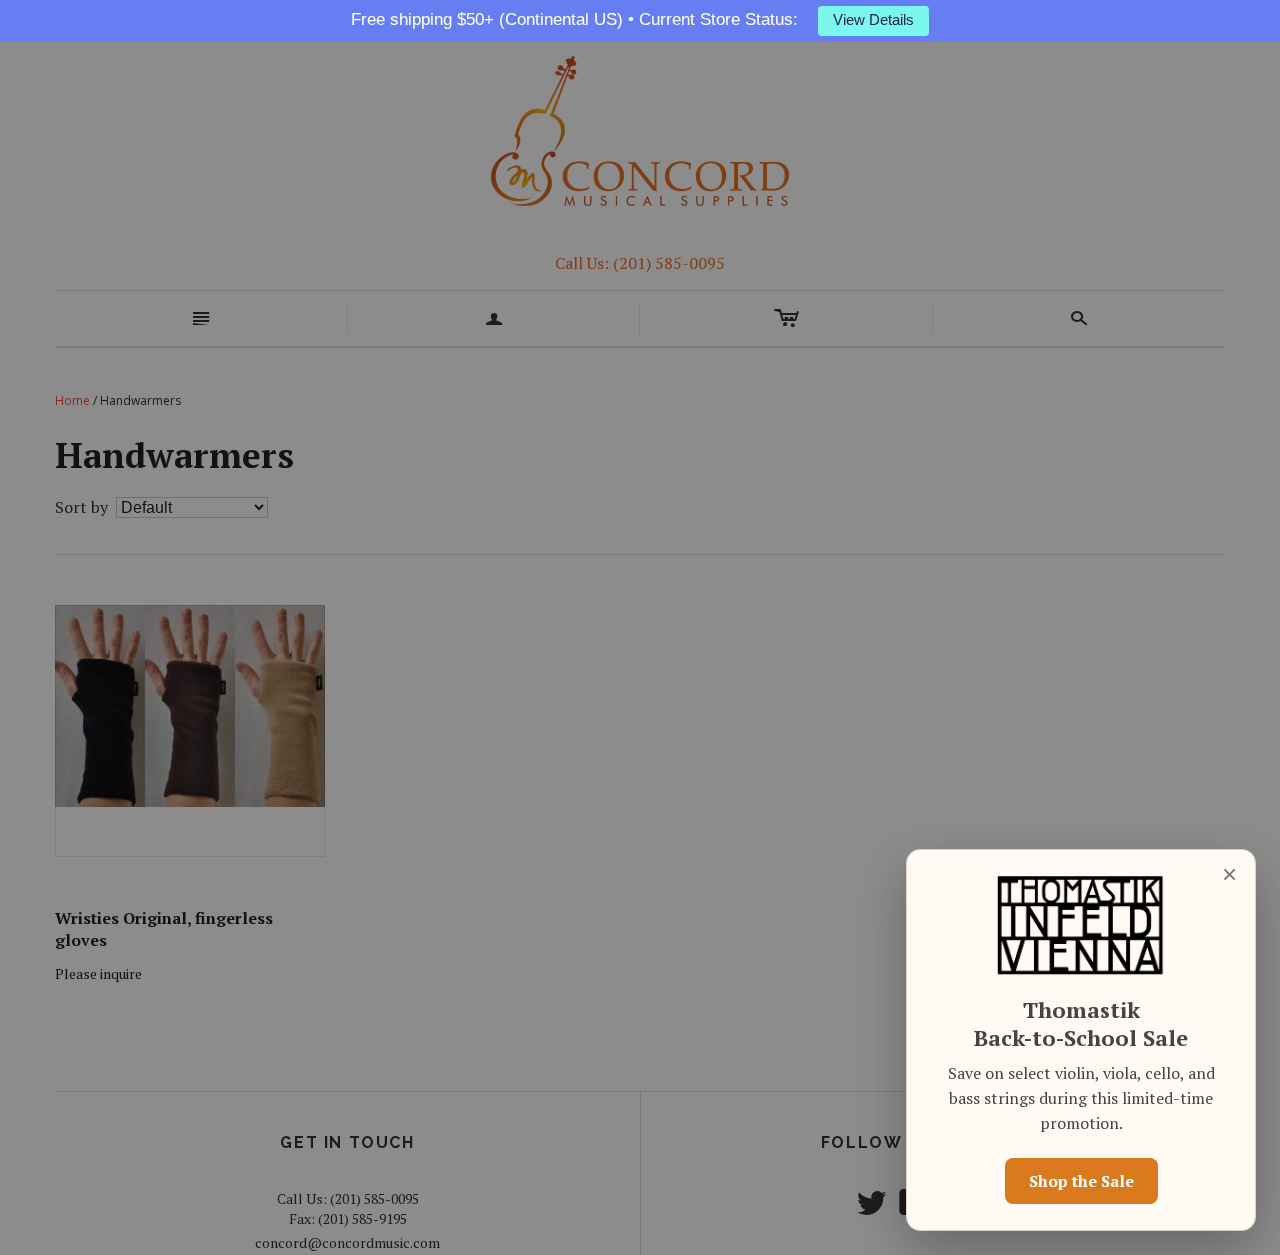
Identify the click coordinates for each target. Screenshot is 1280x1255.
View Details (873, 20)
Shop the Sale (1081, 1181)
